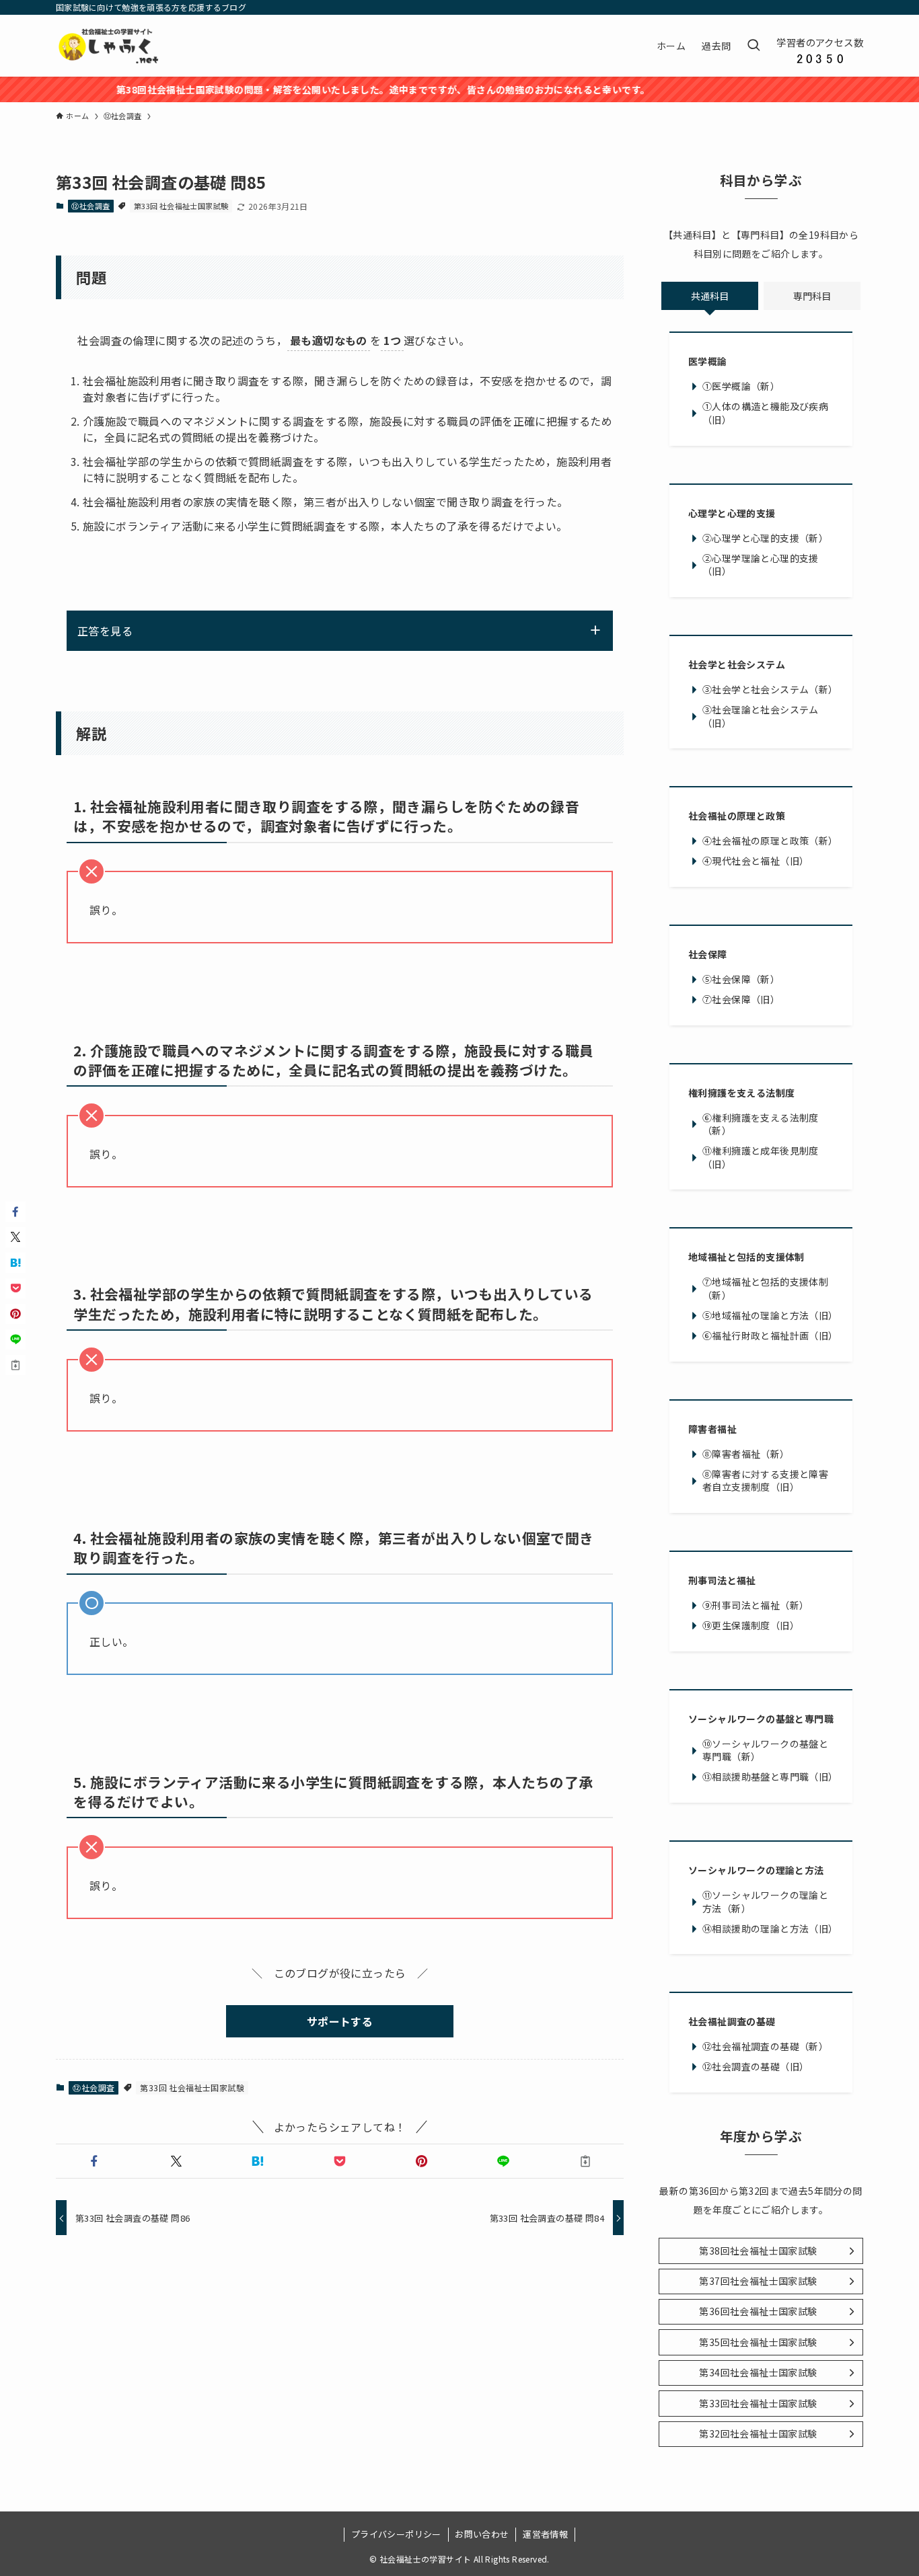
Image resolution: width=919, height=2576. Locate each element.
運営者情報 (545, 2534)
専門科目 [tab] (812, 296)
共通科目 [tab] (710, 296)
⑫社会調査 (90, 206)
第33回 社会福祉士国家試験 (181, 206)
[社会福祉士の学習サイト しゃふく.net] (110, 46)
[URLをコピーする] (585, 2161)
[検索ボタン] (753, 46)
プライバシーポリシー (396, 2534)
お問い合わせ (482, 2534)
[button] (94, 2161)
